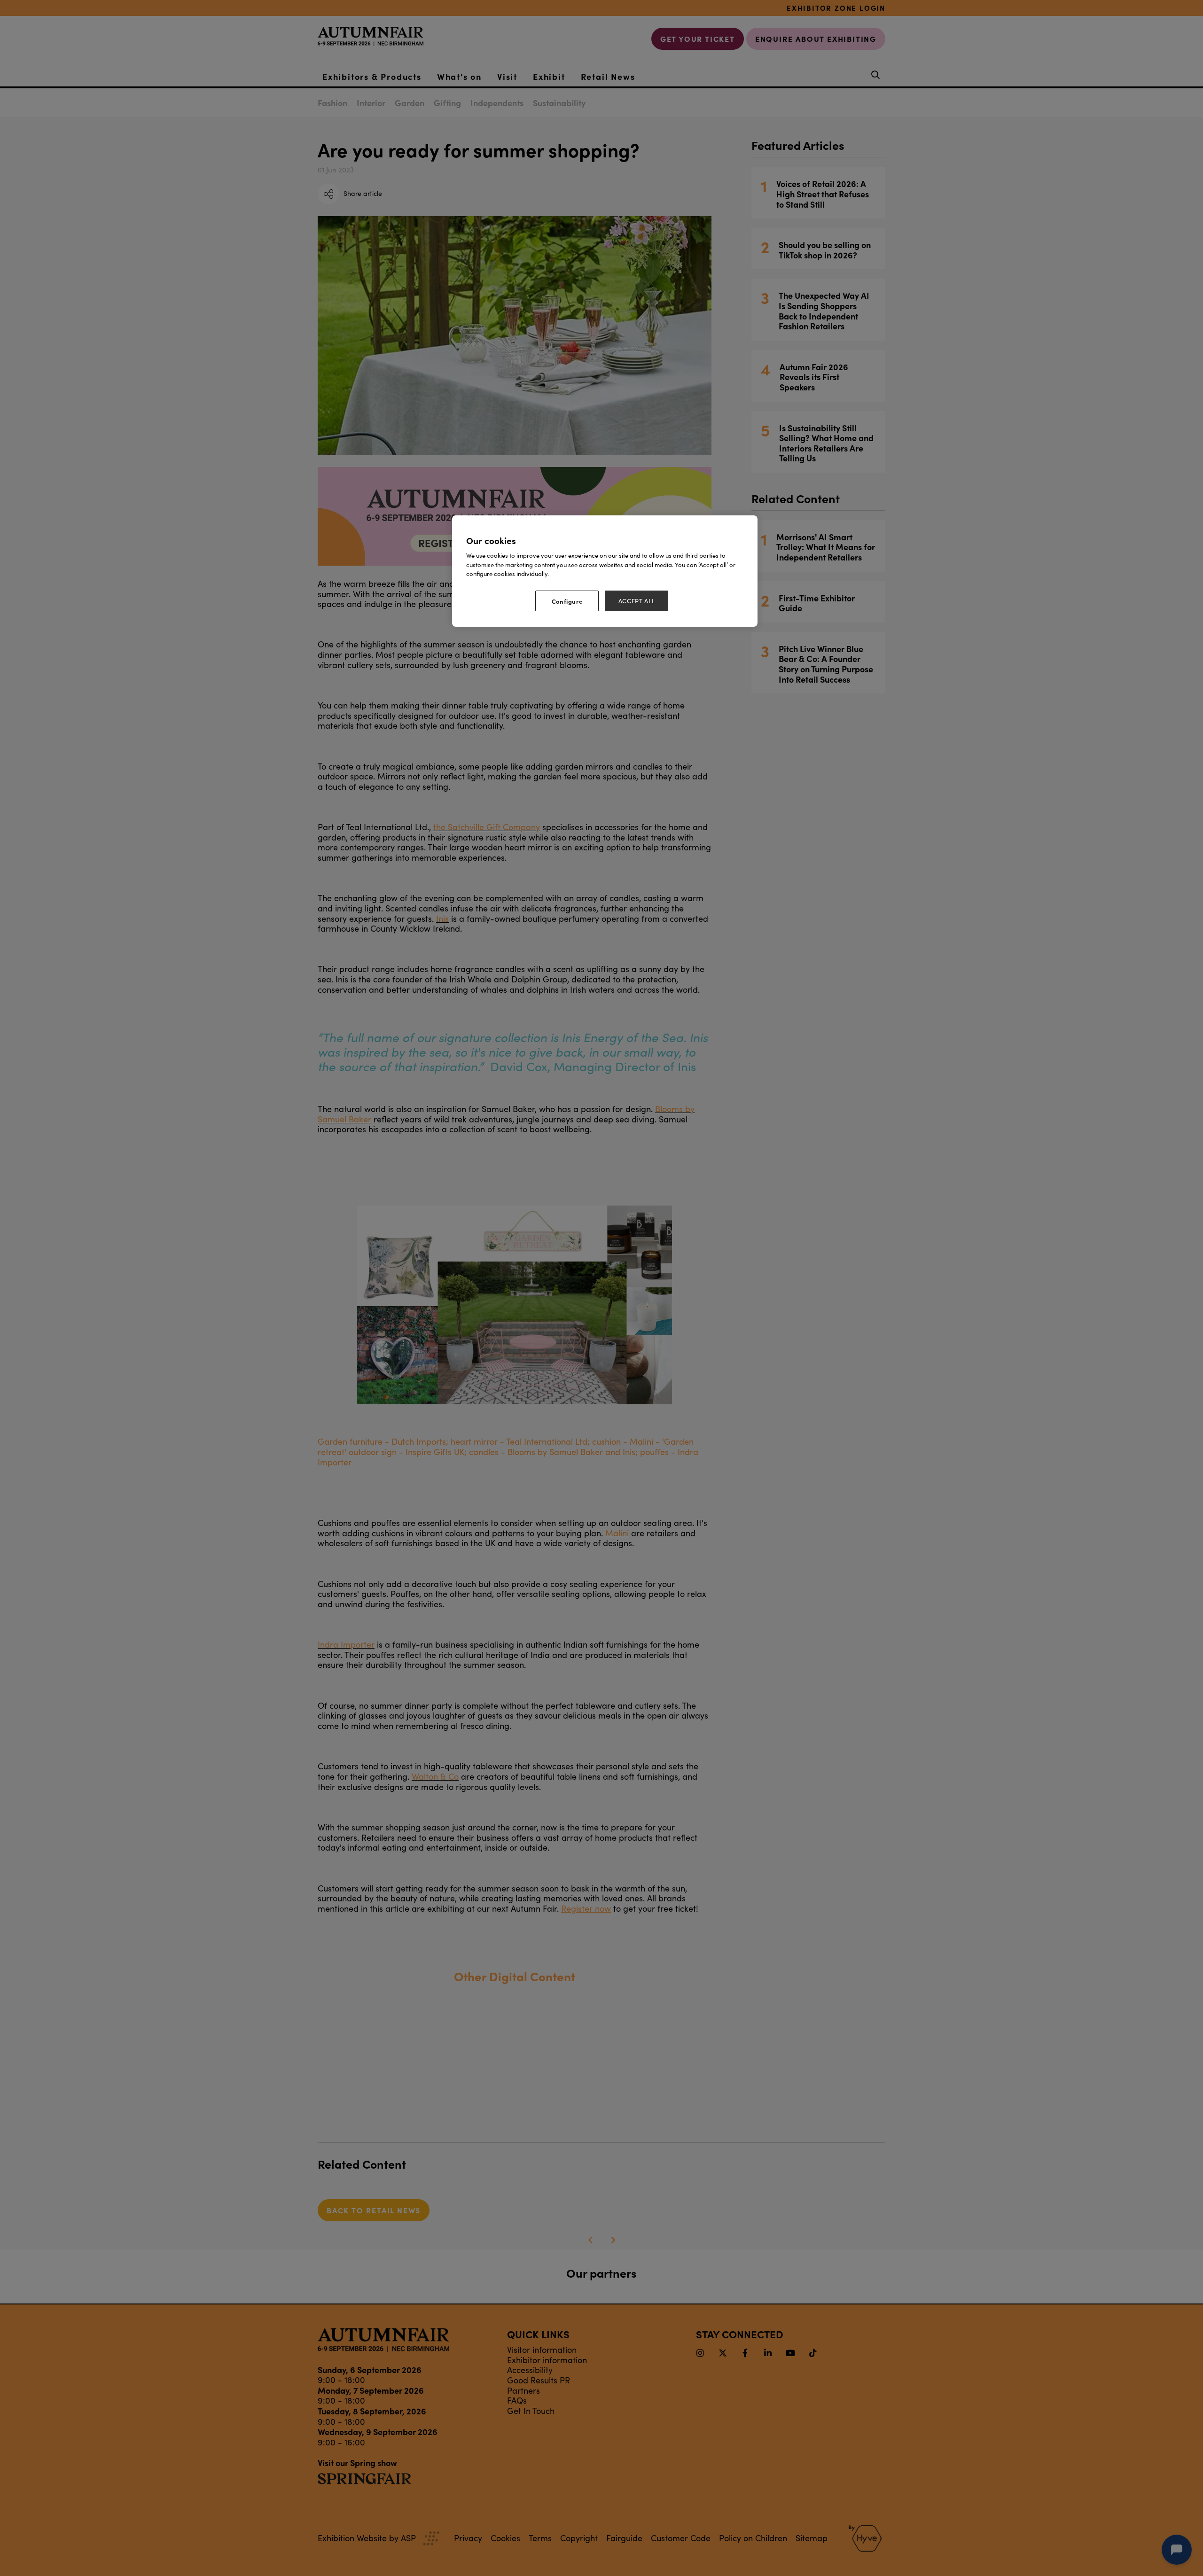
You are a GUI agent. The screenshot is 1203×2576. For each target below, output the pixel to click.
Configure (567, 601)
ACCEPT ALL (637, 601)
